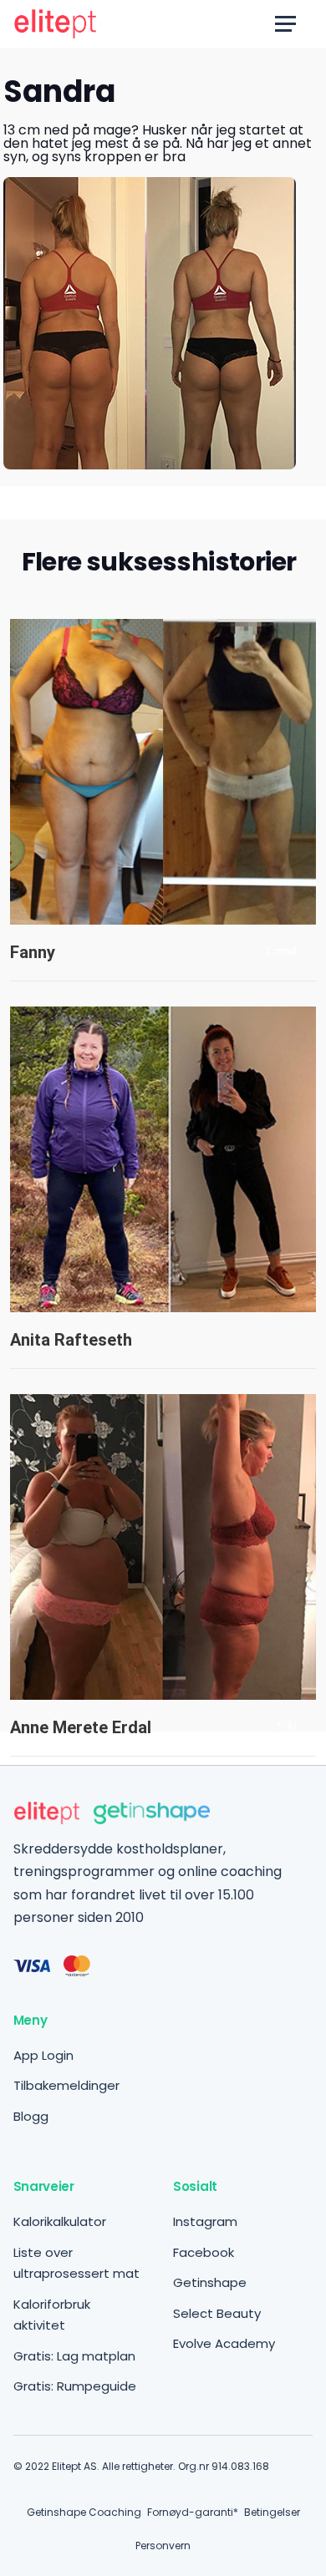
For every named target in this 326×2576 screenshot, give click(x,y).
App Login (43, 2055)
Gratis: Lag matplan (74, 2356)
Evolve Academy (224, 2343)
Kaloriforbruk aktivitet (52, 2315)
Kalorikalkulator (60, 2221)
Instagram (205, 2221)
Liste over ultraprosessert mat (76, 2263)
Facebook (204, 2252)
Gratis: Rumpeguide (75, 2386)
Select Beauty (217, 2313)
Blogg (31, 2116)
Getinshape (210, 2282)
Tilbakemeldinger (66, 2085)
